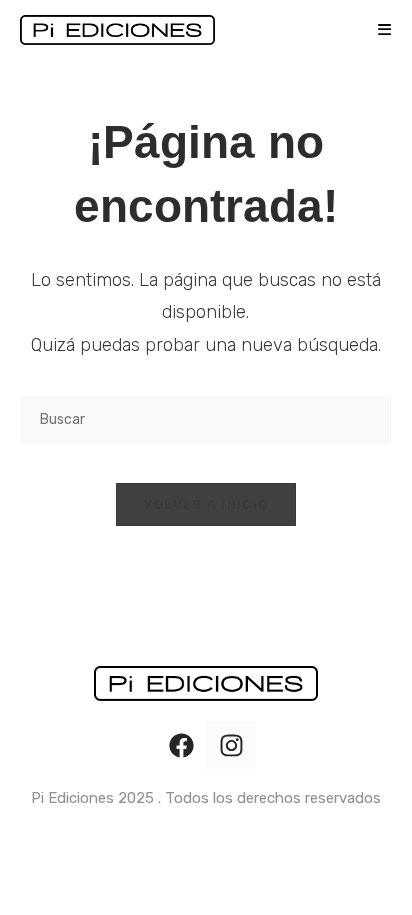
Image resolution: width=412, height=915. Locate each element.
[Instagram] (231, 746)
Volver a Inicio (206, 504)
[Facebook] (181, 746)
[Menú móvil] (377, 30)
